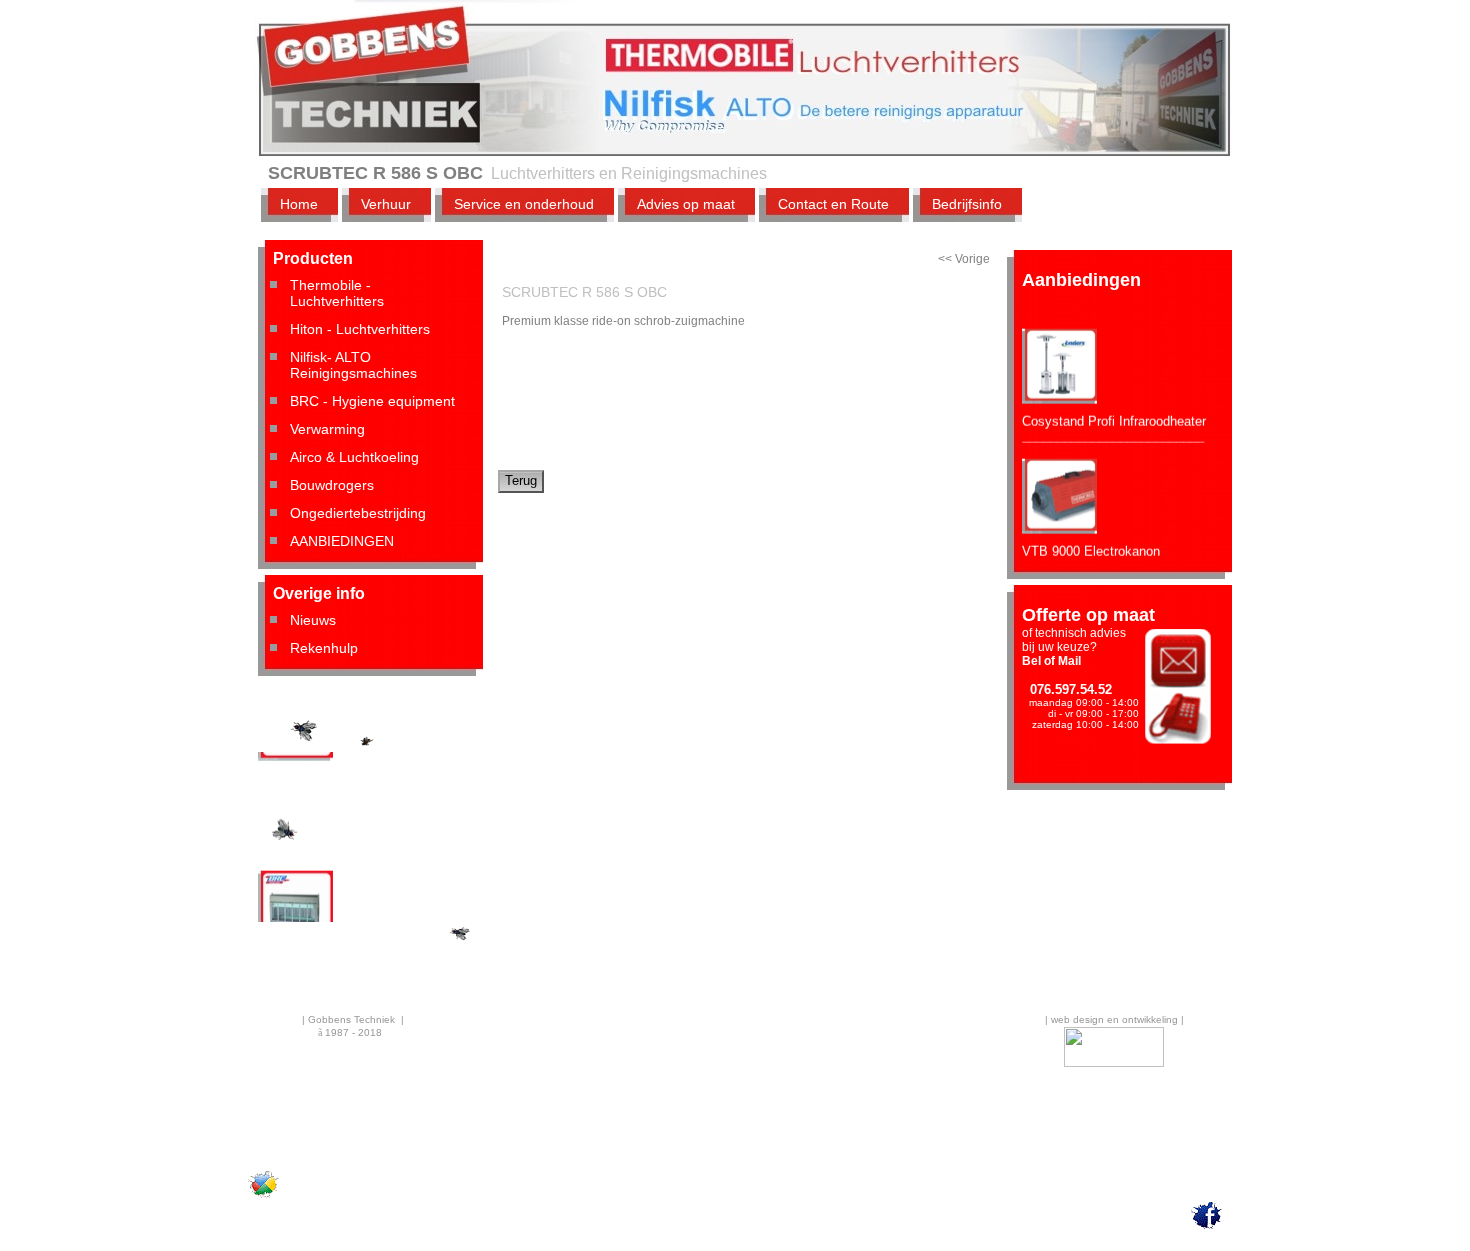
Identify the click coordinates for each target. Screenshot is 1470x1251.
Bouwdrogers (332, 485)
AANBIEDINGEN (342, 541)
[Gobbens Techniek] (263, 1197)
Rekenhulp (324, 648)
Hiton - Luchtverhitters (360, 329)
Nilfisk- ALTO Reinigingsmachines (353, 365)
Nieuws (313, 620)
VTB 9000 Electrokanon (1091, 540)
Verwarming (327, 429)
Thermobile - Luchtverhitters (337, 293)
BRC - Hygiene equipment (372, 401)
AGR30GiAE (294, 782)
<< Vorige (964, 259)
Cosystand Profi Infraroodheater (1114, 410)
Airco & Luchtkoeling (354, 457)
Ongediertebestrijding (358, 513)
